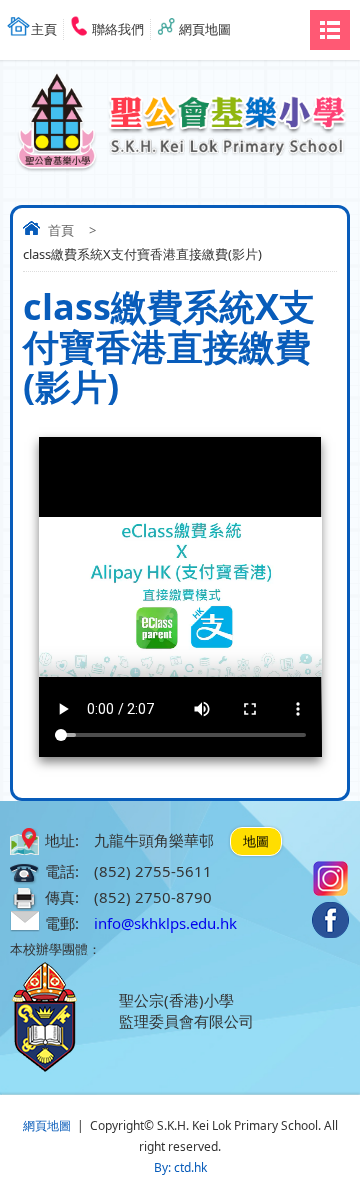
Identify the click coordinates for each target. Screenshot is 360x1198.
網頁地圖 (205, 29)
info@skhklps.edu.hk (165, 923)
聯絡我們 (118, 29)
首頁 (61, 230)
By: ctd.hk (180, 1167)
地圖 (256, 841)
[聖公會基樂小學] (180, 112)
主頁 (44, 29)
